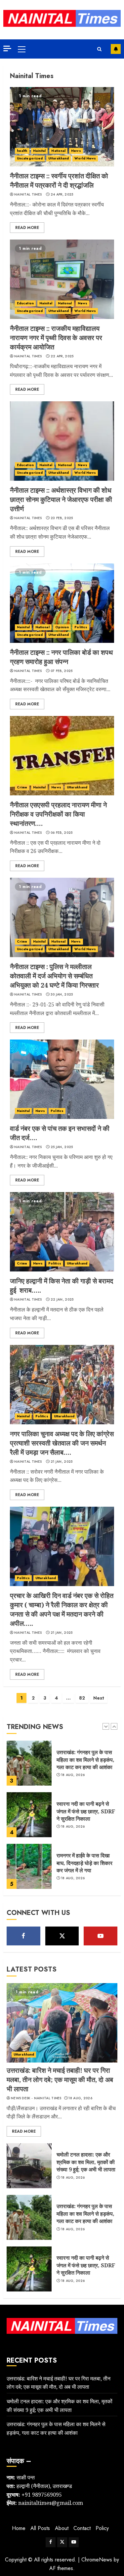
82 (82, 1698)
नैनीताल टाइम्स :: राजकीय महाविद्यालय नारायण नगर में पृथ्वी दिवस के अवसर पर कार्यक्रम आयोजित (56, 338)
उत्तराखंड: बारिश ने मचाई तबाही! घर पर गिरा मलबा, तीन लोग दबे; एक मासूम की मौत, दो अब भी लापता (87, 1865)
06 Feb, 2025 (62, 833)
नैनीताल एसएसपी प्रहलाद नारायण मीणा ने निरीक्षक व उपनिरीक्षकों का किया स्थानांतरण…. (58, 814)
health (22, 151)
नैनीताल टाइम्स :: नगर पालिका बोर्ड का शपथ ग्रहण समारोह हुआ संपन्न (61, 657)
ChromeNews (97, 2560)
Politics (81, 627)
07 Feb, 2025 (62, 671)
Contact (82, 2528)
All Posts (40, 2528)
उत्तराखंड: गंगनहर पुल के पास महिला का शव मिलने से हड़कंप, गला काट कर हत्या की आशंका (85, 2214)
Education (25, 303)
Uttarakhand (59, 158)
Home (19, 2528)
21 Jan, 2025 (62, 1462)
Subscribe (116, 49)
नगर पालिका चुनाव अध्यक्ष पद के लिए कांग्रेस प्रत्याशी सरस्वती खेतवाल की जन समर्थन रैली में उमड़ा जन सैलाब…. (62, 1443)
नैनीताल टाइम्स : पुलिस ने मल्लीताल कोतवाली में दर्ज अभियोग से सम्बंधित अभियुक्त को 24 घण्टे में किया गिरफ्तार (54, 976)
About (62, 2528)
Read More (27, 228)
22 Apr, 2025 (62, 356)
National (58, 151)
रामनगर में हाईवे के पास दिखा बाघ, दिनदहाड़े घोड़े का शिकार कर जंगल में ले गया (84, 1811)
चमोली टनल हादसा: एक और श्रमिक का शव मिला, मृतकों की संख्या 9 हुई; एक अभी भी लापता (86, 2162)
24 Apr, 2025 (62, 195)
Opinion (62, 627)
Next (99, 1698)
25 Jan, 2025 (62, 1147)
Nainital (40, 151)
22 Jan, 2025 (62, 1300)
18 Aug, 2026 (73, 1775)
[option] (62, 1766)
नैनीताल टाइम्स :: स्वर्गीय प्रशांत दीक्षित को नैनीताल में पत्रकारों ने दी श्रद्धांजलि (59, 180)
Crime (22, 787)
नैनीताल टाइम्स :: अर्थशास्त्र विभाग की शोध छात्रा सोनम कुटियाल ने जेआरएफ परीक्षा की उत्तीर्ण (61, 499)
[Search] (99, 49)
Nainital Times (28, 195)
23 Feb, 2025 (62, 518)
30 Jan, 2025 (62, 995)
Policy (102, 2528)
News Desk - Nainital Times (36, 2098)
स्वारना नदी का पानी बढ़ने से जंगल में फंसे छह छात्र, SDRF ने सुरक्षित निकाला (86, 1760)
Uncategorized (30, 158)
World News (85, 158)
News (76, 151)
